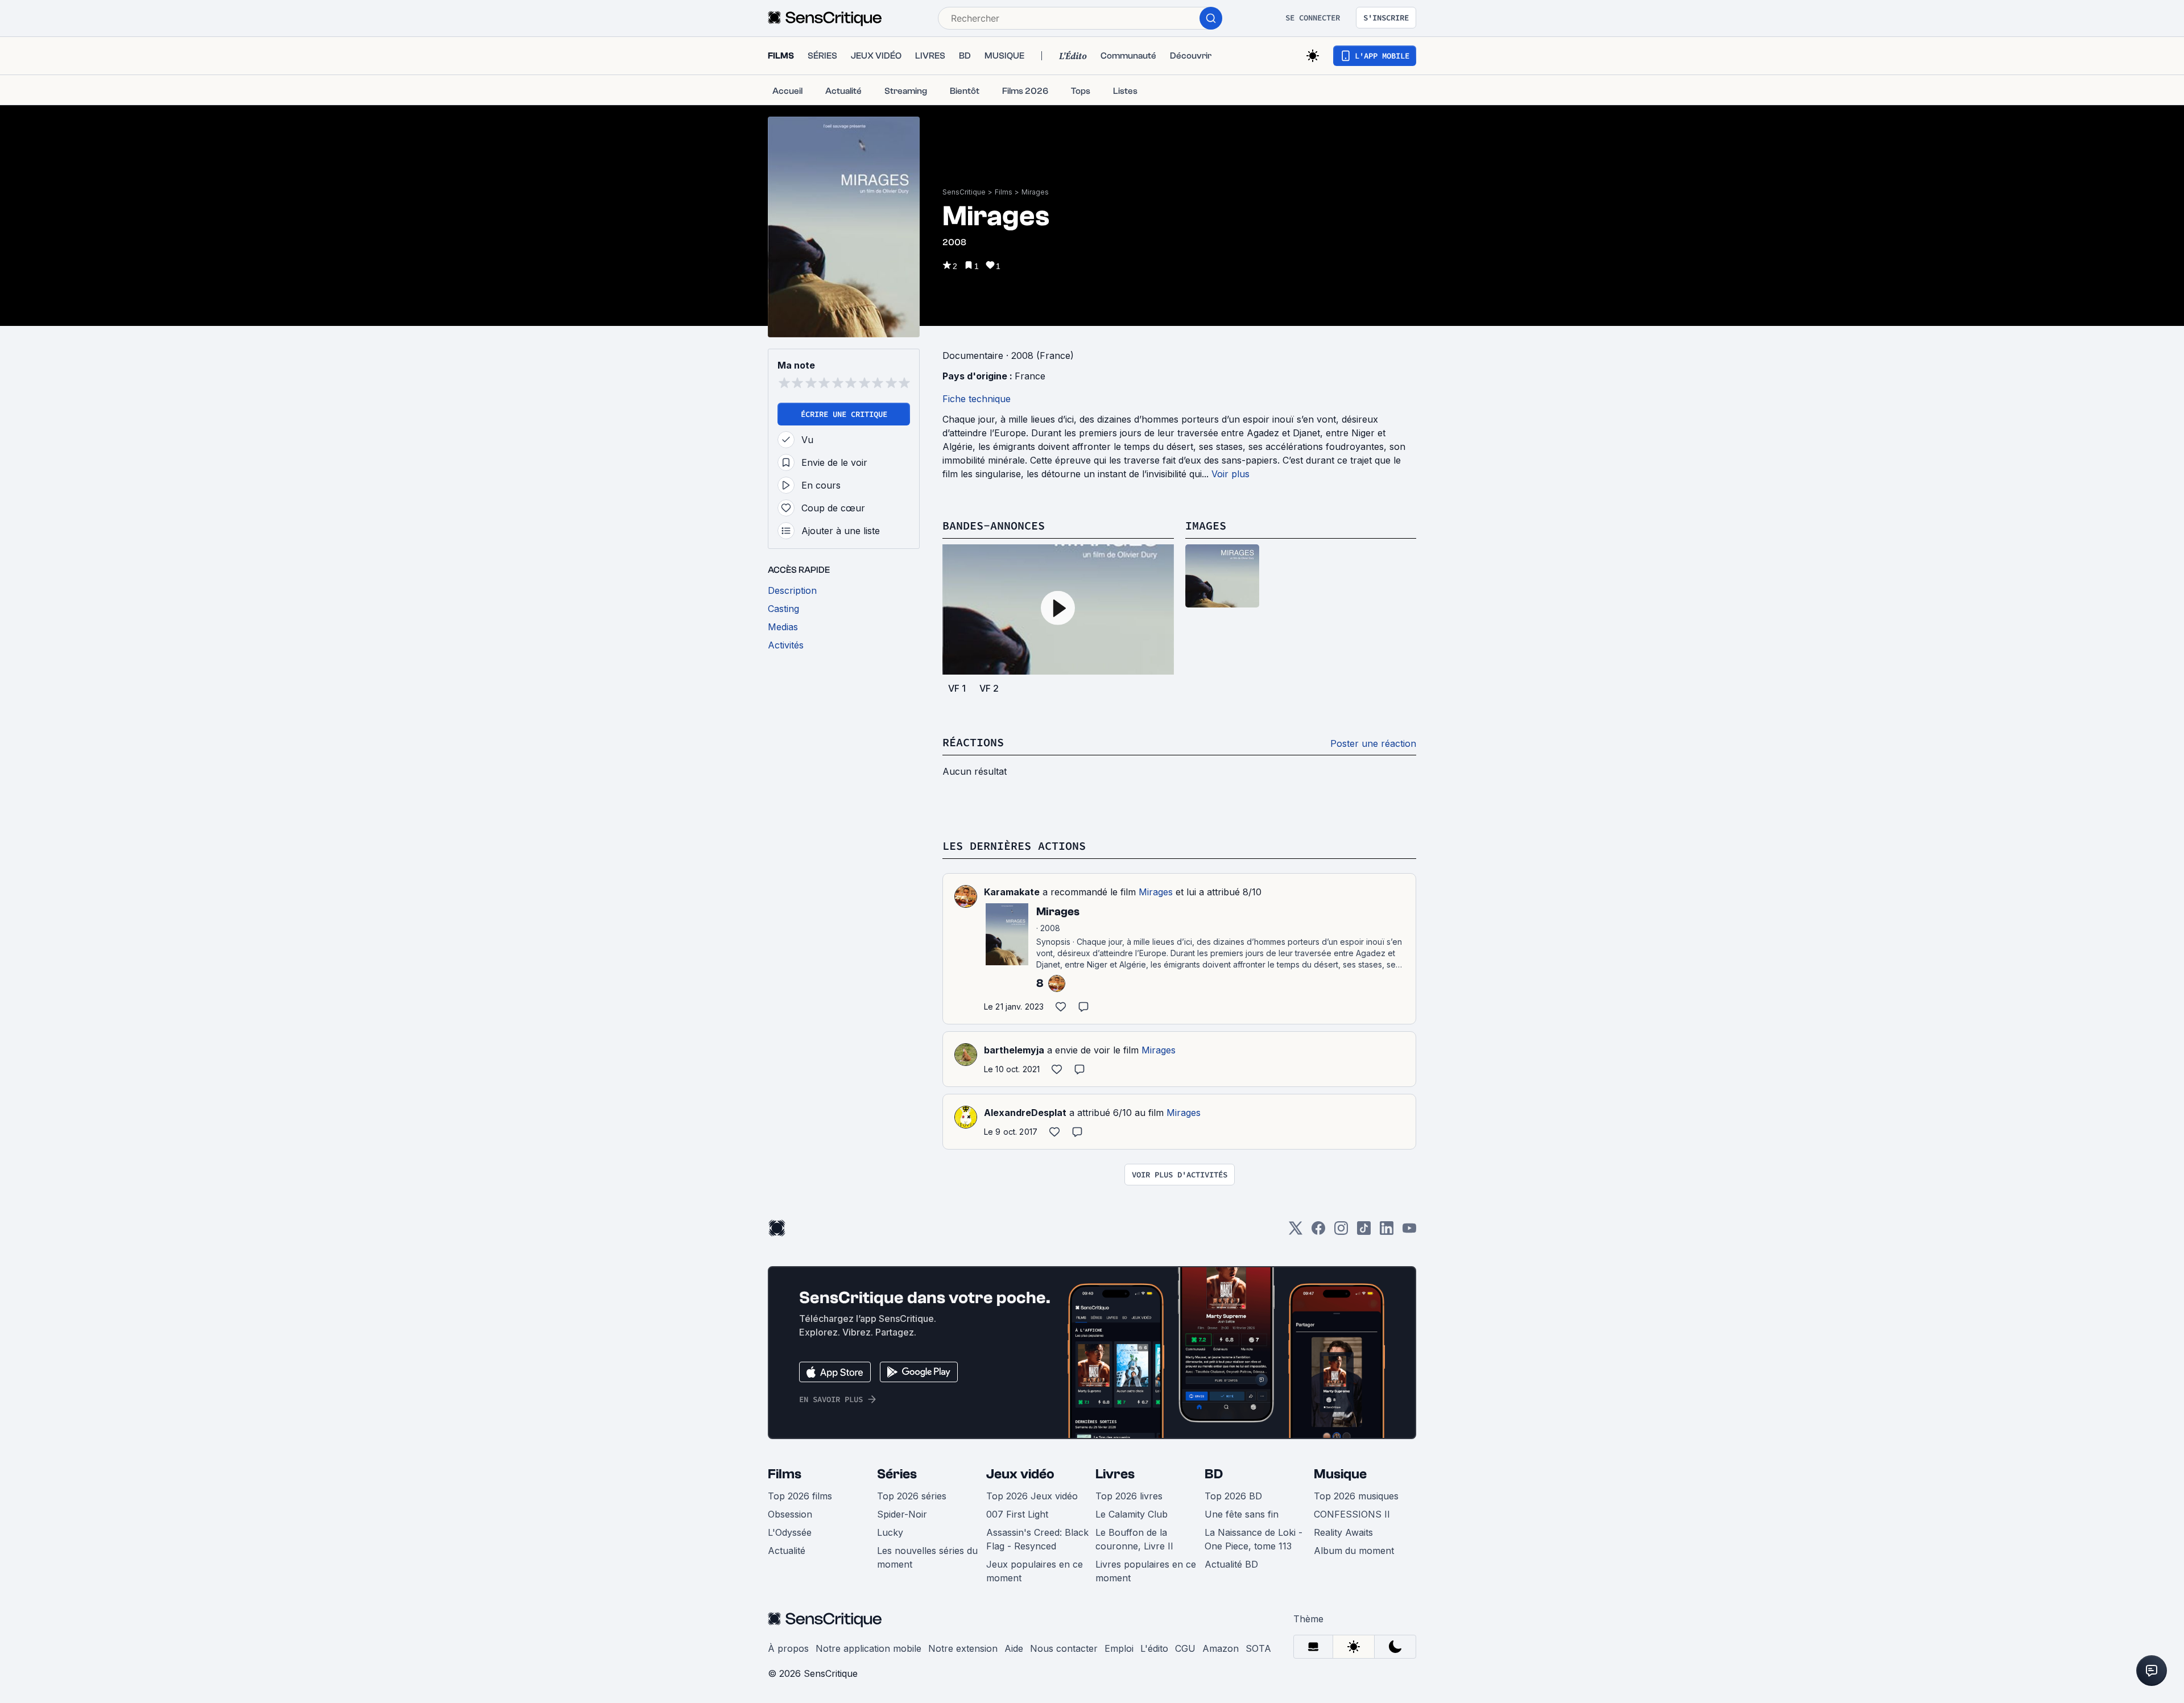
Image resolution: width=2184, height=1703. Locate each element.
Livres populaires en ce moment (1146, 1571)
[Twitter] (1296, 1232)
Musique (1340, 1474)
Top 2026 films (800, 1496)
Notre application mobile (868, 1648)
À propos (788, 1648)
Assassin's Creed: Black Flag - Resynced (1037, 1539)
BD (1214, 1474)
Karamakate (1012, 892)
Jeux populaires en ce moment (1035, 1571)
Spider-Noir (902, 1514)
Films (1004, 192)
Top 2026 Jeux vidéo (1032, 1496)
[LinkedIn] (1387, 1232)
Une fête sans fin (1242, 1514)
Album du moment (1354, 1551)
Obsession (790, 1514)
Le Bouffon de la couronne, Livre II (1134, 1539)
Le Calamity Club (1132, 1514)
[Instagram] (1341, 1232)
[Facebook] (1318, 1232)
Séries (897, 1474)
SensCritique (964, 192)
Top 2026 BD (1233, 1496)
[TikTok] (1364, 1232)
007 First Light (1017, 1514)
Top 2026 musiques (1356, 1496)
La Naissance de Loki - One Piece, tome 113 (1254, 1539)
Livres (1115, 1474)
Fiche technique (977, 399)
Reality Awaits (1343, 1532)
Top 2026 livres (1129, 1496)
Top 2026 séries (912, 1496)
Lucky (890, 1532)
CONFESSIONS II (1352, 1514)
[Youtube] (1409, 1232)
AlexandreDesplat (1025, 1113)
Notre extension (963, 1648)
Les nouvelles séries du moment (927, 1557)
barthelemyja (1014, 1050)
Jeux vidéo (1020, 1474)
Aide (1014, 1648)
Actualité (787, 1551)
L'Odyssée (790, 1532)
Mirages (1035, 192)
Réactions (973, 742)
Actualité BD (1231, 1564)
